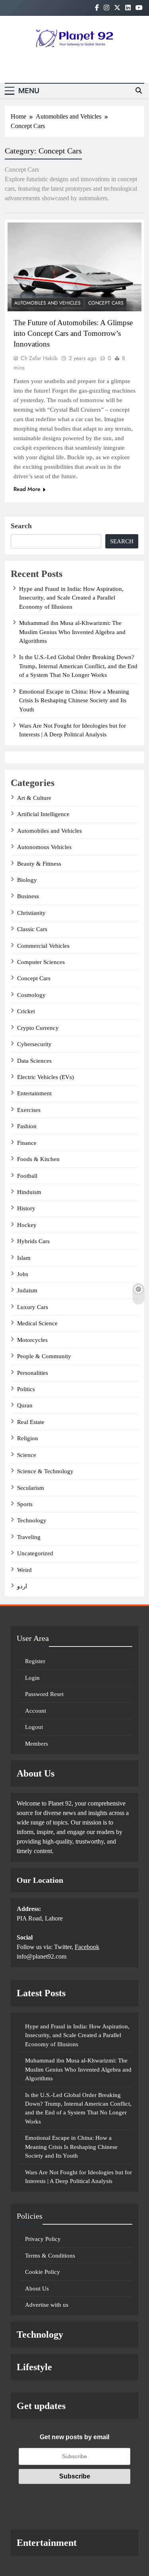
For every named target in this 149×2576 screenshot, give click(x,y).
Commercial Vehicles (43, 946)
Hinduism (29, 1192)
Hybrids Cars (33, 1241)
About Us (37, 2288)
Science (27, 1455)
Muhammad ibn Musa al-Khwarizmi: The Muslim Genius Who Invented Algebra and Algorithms (72, 632)
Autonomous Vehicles (44, 847)
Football (27, 1176)
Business (28, 896)
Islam (24, 1258)
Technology (32, 1520)
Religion (28, 1438)
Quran (25, 1405)
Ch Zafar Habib (39, 358)
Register (35, 1661)
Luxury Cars (33, 1307)
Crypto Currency (38, 1028)
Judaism (27, 1290)
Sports (25, 1504)
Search (21, 526)
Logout (34, 1727)
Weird (24, 1570)
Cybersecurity (34, 1044)
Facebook (87, 1947)
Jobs (23, 1274)
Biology (27, 880)
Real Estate (31, 1422)
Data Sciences (34, 1061)
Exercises (29, 1110)
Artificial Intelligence (43, 814)
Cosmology (31, 995)
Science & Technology (45, 1471)
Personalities (33, 1373)
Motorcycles (32, 1340)
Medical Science (37, 1323)
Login (32, 1678)
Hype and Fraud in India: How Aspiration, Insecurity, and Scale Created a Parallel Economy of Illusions (71, 598)
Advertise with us (47, 2305)
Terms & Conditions (50, 2256)
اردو (22, 1586)
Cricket (26, 1011)
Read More (27, 489)
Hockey (27, 1225)
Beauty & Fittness (39, 864)
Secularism (31, 1488)
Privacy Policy (43, 2239)
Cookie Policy (43, 2272)
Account (36, 1711)
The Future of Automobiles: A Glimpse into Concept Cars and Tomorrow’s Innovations (73, 333)
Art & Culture (34, 798)
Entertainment (34, 1093)
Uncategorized (35, 1553)
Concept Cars (106, 303)
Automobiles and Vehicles (47, 303)
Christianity (31, 913)
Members (37, 1744)
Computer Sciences (41, 962)
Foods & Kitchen (38, 1159)
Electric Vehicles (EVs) (45, 1077)
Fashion (27, 1126)
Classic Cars (32, 929)
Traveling (29, 1537)
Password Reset (44, 1694)
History (26, 1208)
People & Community (44, 1356)
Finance (27, 1143)
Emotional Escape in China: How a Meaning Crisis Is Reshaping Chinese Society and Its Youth (74, 701)
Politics (26, 1389)
